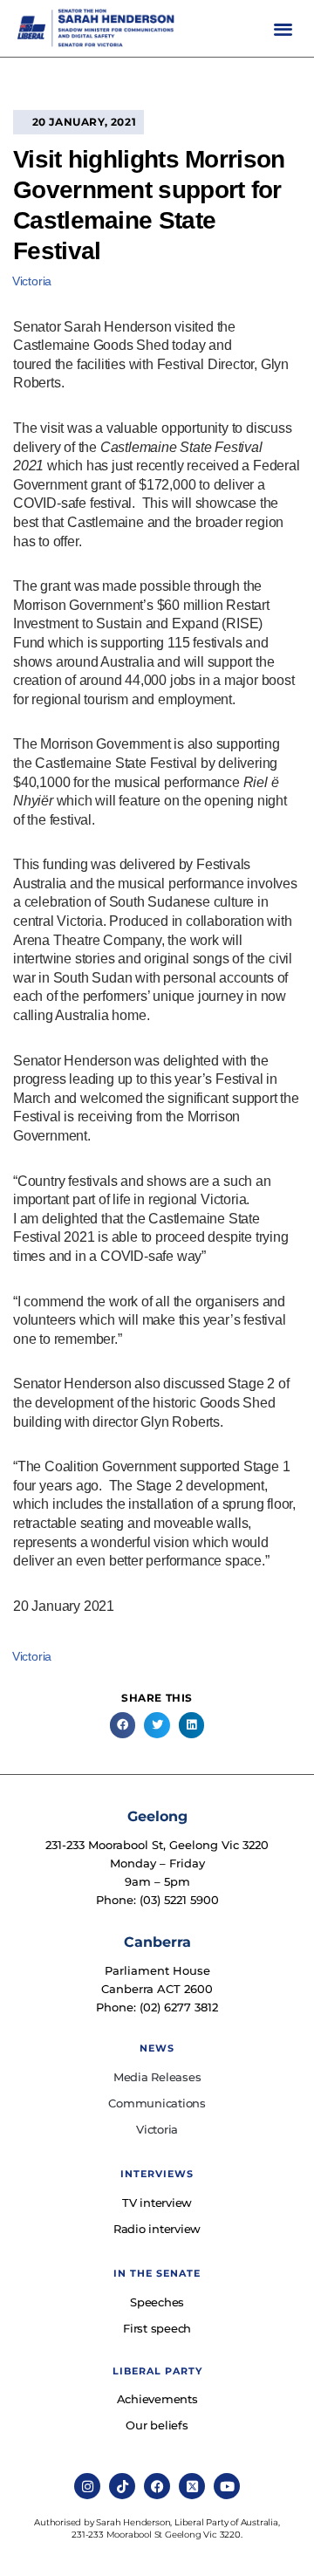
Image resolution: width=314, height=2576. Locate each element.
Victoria (32, 281)
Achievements (157, 2399)
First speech (157, 2328)
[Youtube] (227, 2486)
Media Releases (157, 2077)
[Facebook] (157, 2486)
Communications (157, 2103)
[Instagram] (87, 2486)
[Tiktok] (122, 2486)
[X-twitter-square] (192, 2486)
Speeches (157, 2302)
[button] (283, 28)
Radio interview (157, 2229)
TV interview (157, 2203)
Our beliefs (157, 2425)
